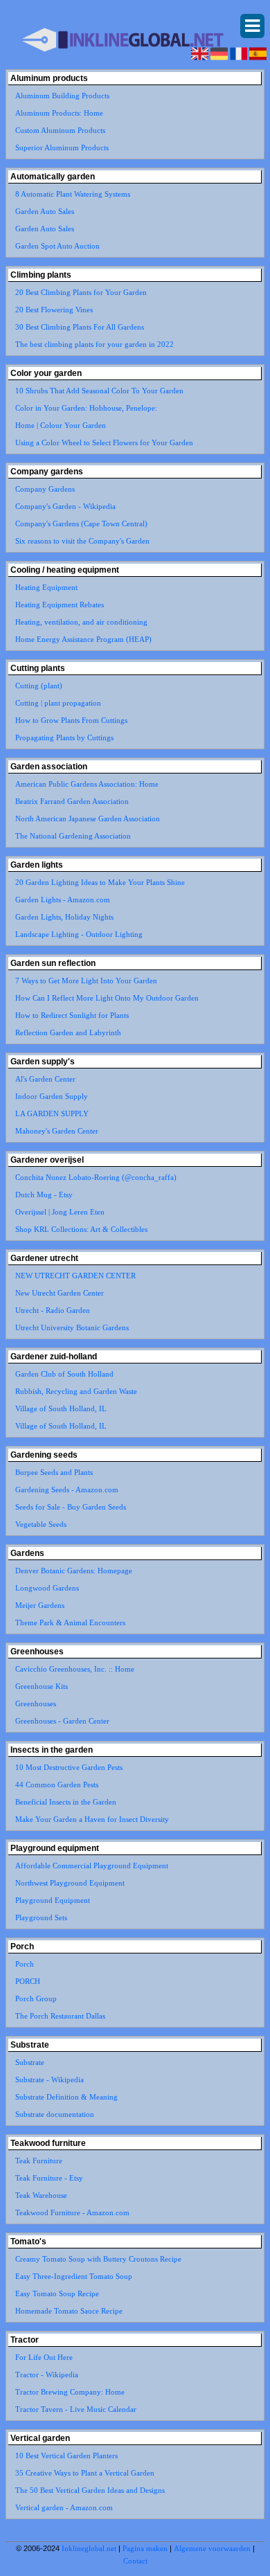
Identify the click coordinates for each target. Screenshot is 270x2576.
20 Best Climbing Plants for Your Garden (81, 292)
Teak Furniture (39, 2161)
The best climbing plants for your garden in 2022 (94, 344)
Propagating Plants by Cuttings (64, 737)
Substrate (30, 2062)
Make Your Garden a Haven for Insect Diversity (92, 1819)
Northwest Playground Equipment (70, 1883)
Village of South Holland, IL (61, 1408)
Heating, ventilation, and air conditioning (81, 622)
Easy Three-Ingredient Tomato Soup (74, 2276)
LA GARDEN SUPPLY (52, 1113)
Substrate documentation (55, 2114)
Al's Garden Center (45, 1079)
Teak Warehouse (41, 2195)
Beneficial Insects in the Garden (66, 1802)
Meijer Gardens (40, 1605)
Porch (25, 1964)
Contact (135, 2561)
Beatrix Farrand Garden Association (72, 801)
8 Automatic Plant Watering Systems (73, 194)
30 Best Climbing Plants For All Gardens (80, 327)
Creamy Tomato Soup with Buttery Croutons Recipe (98, 2259)
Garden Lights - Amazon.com (63, 900)
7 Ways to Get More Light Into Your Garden (86, 981)
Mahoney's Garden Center (57, 1131)
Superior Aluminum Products (62, 147)
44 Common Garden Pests (57, 1785)
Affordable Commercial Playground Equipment (92, 1866)
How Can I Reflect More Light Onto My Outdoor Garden (107, 998)
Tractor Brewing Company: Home (70, 2392)
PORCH (28, 1981)
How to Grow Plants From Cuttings (71, 720)
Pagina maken (145, 2548)
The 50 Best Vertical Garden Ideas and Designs (90, 2490)
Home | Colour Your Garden (61, 425)
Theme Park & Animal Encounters (70, 1622)
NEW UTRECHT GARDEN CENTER (75, 1276)
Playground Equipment (53, 1900)
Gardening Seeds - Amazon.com (67, 1490)
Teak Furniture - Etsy (49, 2178)
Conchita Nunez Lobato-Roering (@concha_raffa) (96, 1177)
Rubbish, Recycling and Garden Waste (76, 1391)
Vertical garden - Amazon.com (64, 2507)
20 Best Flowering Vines (54, 310)
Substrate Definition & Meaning (66, 2097)
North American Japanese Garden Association (88, 819)
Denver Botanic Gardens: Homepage (74, 1571)
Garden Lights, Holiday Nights (64, 917)
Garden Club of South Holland (64, 1374)
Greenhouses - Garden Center (62, 1721)
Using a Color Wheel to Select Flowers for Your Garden (104, 442)
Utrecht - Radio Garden (53, 1310)
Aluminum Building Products (62, 96)
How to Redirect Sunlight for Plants (72, 1015)
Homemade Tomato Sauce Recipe (69, 2311)
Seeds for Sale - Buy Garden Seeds (71, 1507)
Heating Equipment (46, 587)
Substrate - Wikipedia (49, 2079)
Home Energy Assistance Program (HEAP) (83, 639)
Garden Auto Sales (45, 211)
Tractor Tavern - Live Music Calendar (76, 2409)
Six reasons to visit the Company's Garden (82, 541)
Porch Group (36, 1998)
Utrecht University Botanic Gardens (72, 1327)
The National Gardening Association (73, 836)
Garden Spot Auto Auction (57, 246)
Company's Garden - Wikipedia (65, 506)
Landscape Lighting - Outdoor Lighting (79, 934)
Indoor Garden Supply (52, 1096)
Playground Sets (41, 1917)
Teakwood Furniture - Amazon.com (72, 2212)
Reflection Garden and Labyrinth (68, 1032)
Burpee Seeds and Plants (54, 1472)
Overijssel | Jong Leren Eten (60, 1212)
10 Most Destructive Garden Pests (69, 1767)
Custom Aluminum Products (60, 130)
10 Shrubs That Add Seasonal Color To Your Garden (99, 391)
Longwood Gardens (47, 1588)
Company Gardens (45, 489)
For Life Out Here (44, 2357)
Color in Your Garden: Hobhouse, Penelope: (86, 408)
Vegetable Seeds (41, 1524)
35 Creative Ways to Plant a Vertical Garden (85, 2473)
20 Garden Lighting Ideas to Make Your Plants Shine (100, 882)
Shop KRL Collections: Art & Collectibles (81, 1229)
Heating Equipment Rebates (60, 605)
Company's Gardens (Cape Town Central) (81, 524)
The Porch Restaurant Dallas (60, 2016)
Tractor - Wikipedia (47, 2374)
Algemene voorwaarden (212, 2548)
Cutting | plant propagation (58, 703)
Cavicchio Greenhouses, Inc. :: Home (75, 1669)
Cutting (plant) (39, 686)
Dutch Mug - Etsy (44, 1195)
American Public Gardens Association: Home (87, 784)
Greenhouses (36, 1703)
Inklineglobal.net (89, 2548)
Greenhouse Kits (42, 1686)
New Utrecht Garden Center (60, 1293)
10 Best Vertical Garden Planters (66, 2456)
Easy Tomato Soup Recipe (57, 2293)
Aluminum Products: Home (59, 113)
